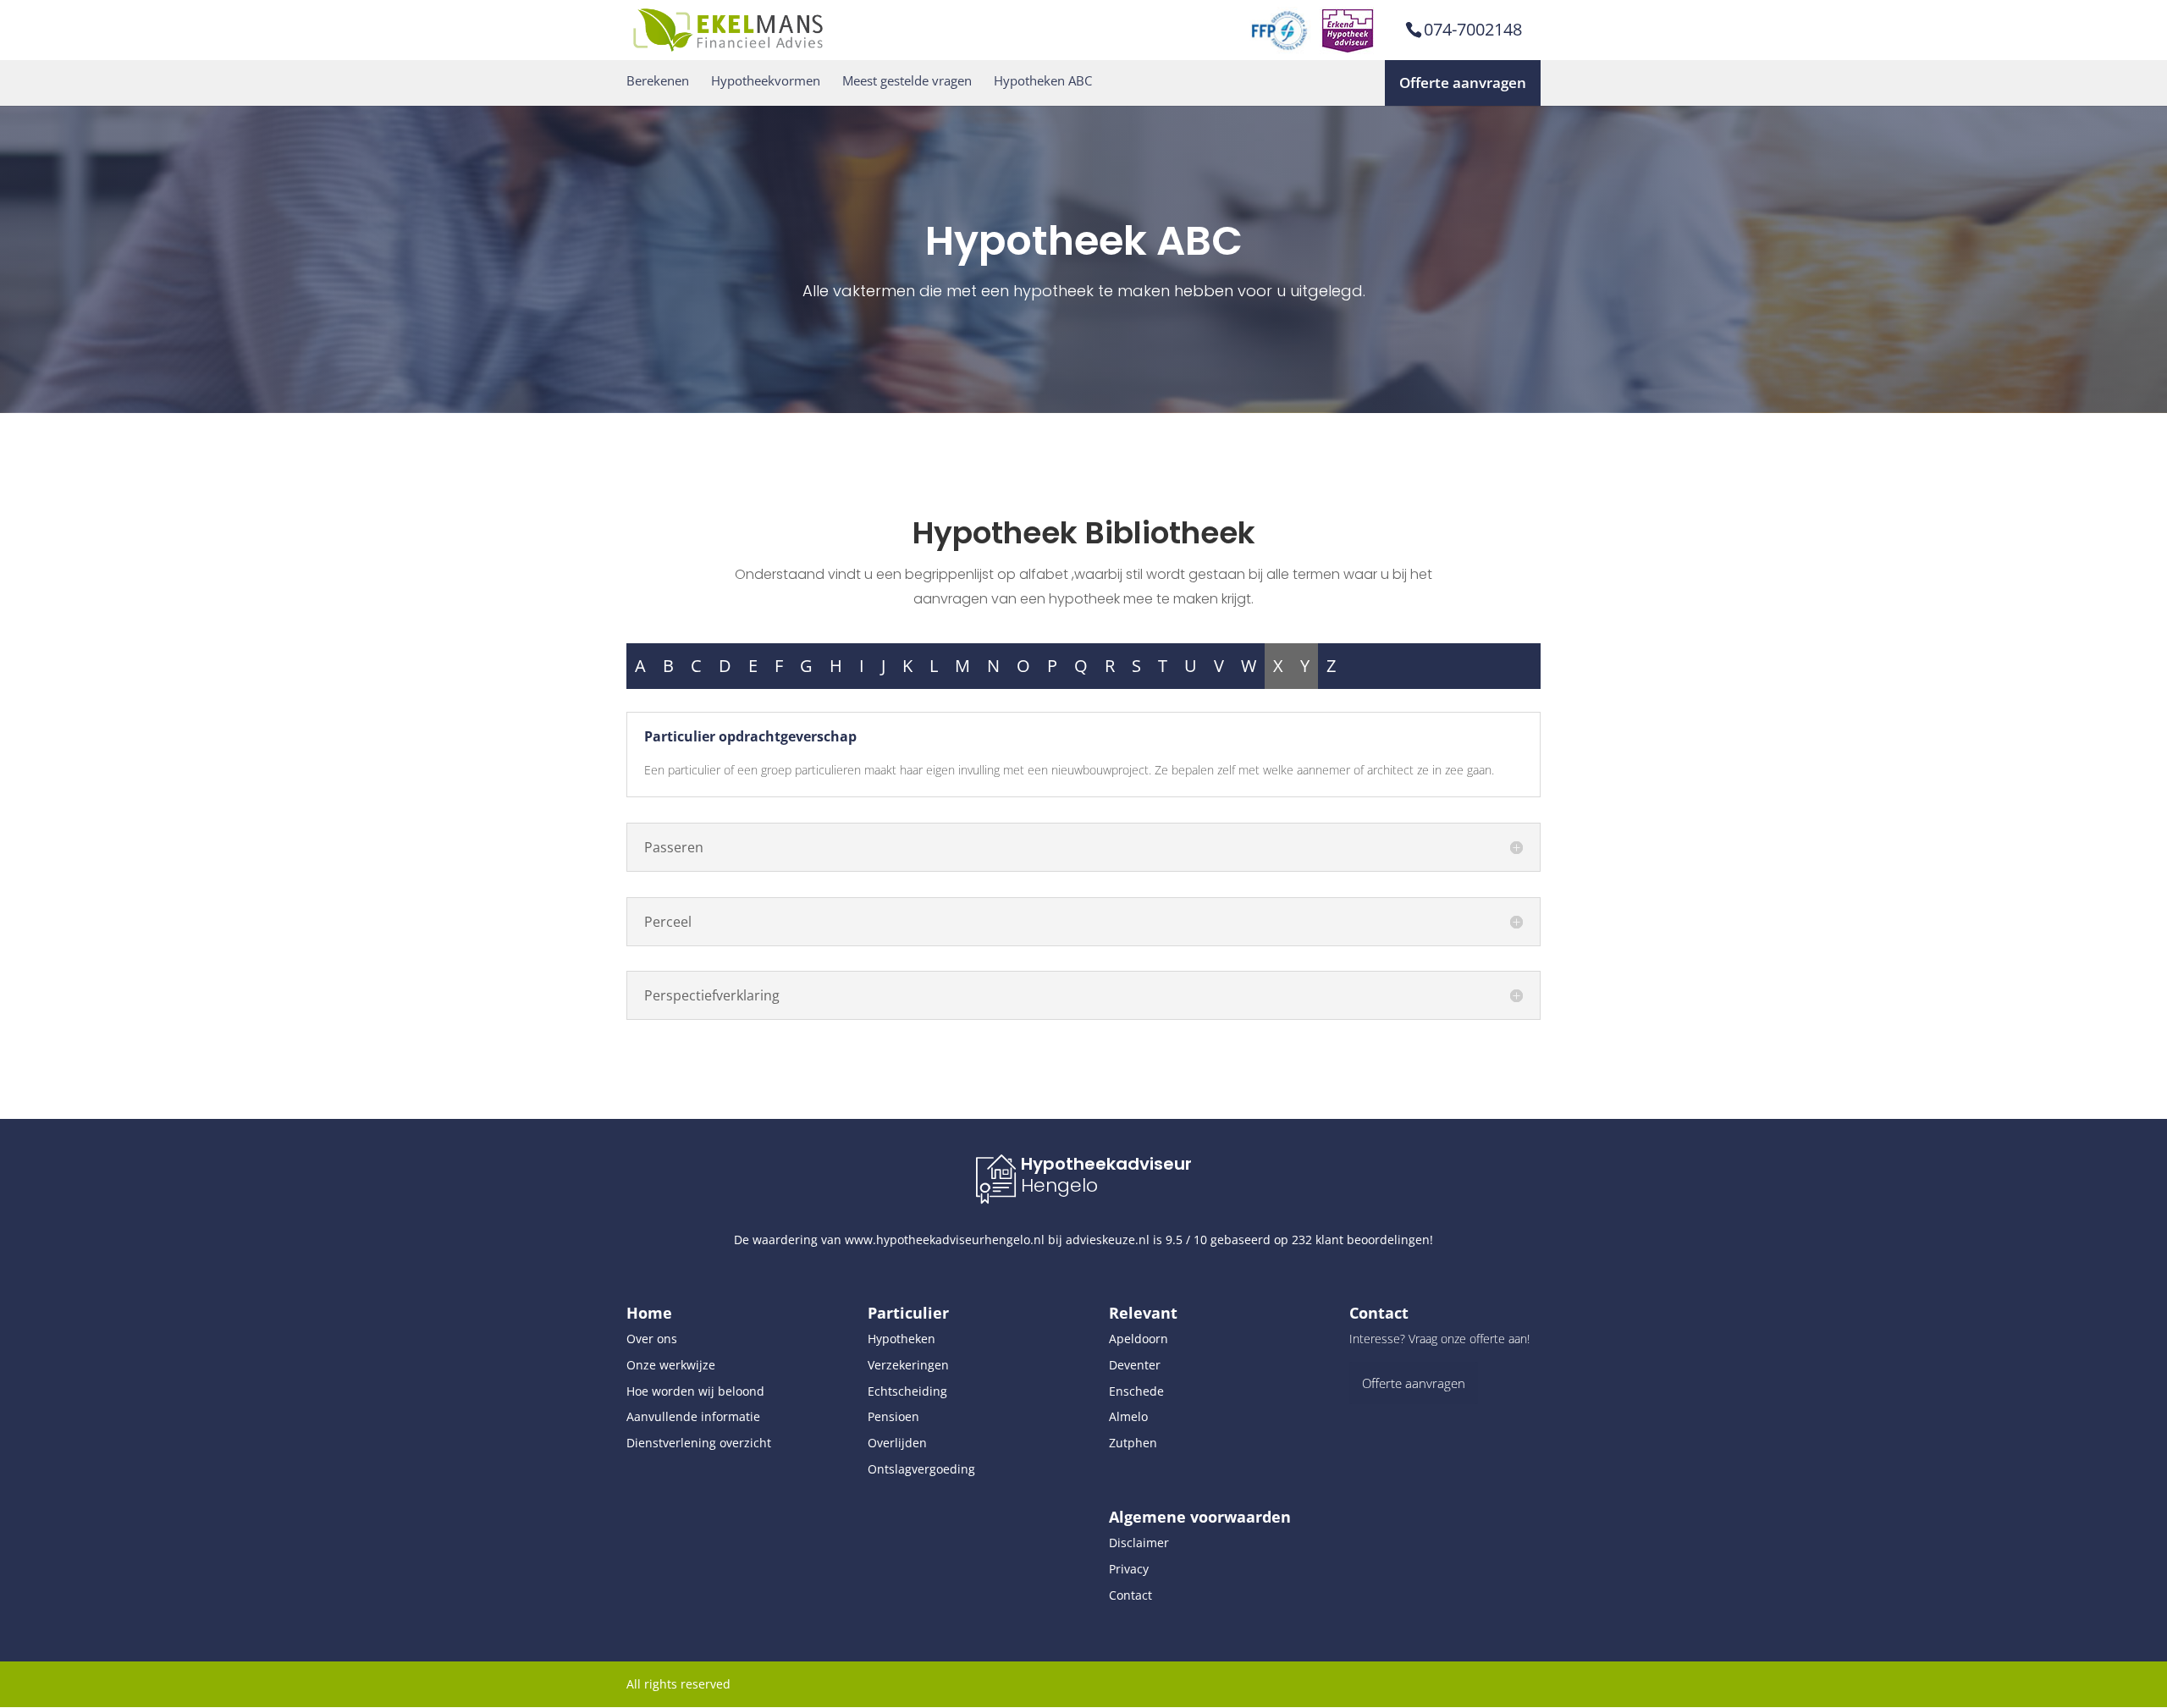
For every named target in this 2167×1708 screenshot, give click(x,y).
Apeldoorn (1139, 1339)
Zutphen (1133, 1443)
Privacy (1129, 1569)
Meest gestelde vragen (907, 81)
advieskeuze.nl (1108, 1240)
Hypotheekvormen (766, 81)
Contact (1130, 1595)
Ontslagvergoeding (921, 1469)
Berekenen (658, 81)
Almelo (1128, 1416)
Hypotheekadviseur (1106, 1164)
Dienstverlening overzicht (699, 1443)
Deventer (1135, 1365)
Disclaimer (1139, 1543)
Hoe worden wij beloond (695, 1391)
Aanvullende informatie (693, 1416)
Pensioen (893, 1416)
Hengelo (1059, 1185)
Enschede (1136, 1391)
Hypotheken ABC (1043, 81)
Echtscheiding (907, 1391)
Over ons (652, 1339)
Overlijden (897, 1443)
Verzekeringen (908, 1365)
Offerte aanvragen (1463, 83)
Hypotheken (902, 1339)
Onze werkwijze (671, 1365)
